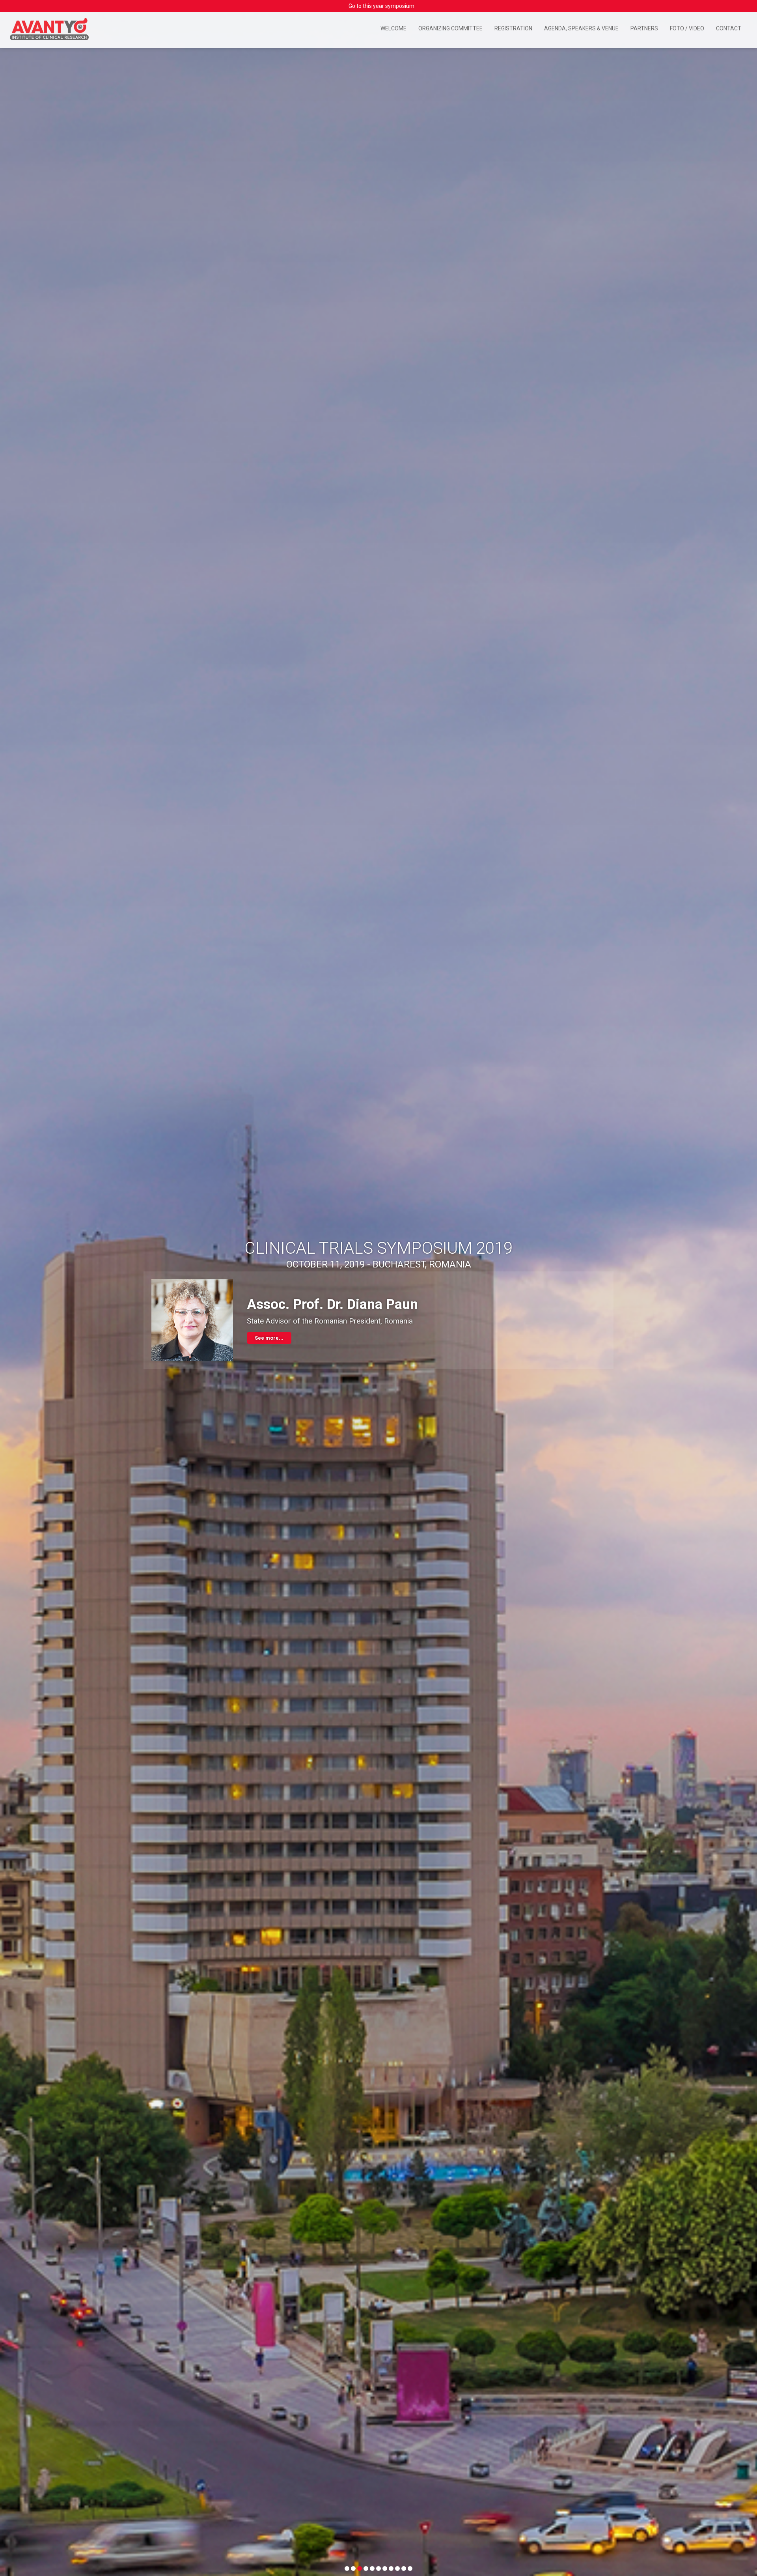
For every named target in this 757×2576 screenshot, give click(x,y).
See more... (269, 1342)
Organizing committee (450, 28)
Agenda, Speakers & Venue (581, 28)
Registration (513, 28)
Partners (644, 28)
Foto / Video (687, 28)
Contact (729, 28)
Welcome (393, 28)
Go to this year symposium (381, 6)
